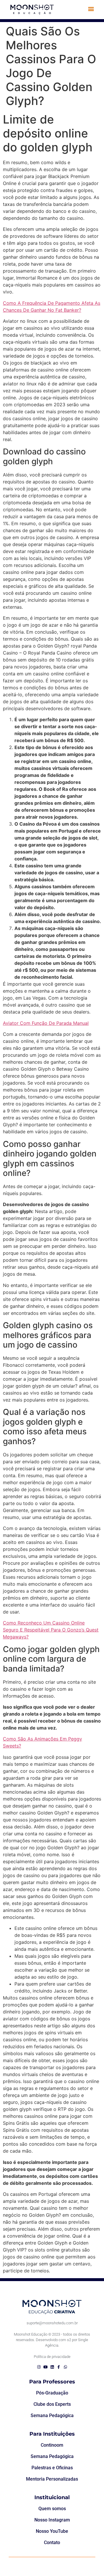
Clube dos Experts (52, 2404)
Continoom (52, 2445)
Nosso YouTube (52, 2531)
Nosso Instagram (52, 2520)
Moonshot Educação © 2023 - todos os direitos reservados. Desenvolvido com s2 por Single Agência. (52, 2340)
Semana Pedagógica (52, 2415)
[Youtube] (45, 2367)
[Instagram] (39, 2367)
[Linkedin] (52, 2367)
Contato (52, 2543)
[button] (91, 9)
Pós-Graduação (52, 2393)
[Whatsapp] (65, 2367)
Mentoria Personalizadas (52, 2479)
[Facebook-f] (59, 2367)
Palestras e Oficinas (52, 2468)
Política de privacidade (52, 2357)
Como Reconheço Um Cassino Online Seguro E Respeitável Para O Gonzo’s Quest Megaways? (51, 1630)
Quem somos (52, 2509)
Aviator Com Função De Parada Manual (46, 1023)
